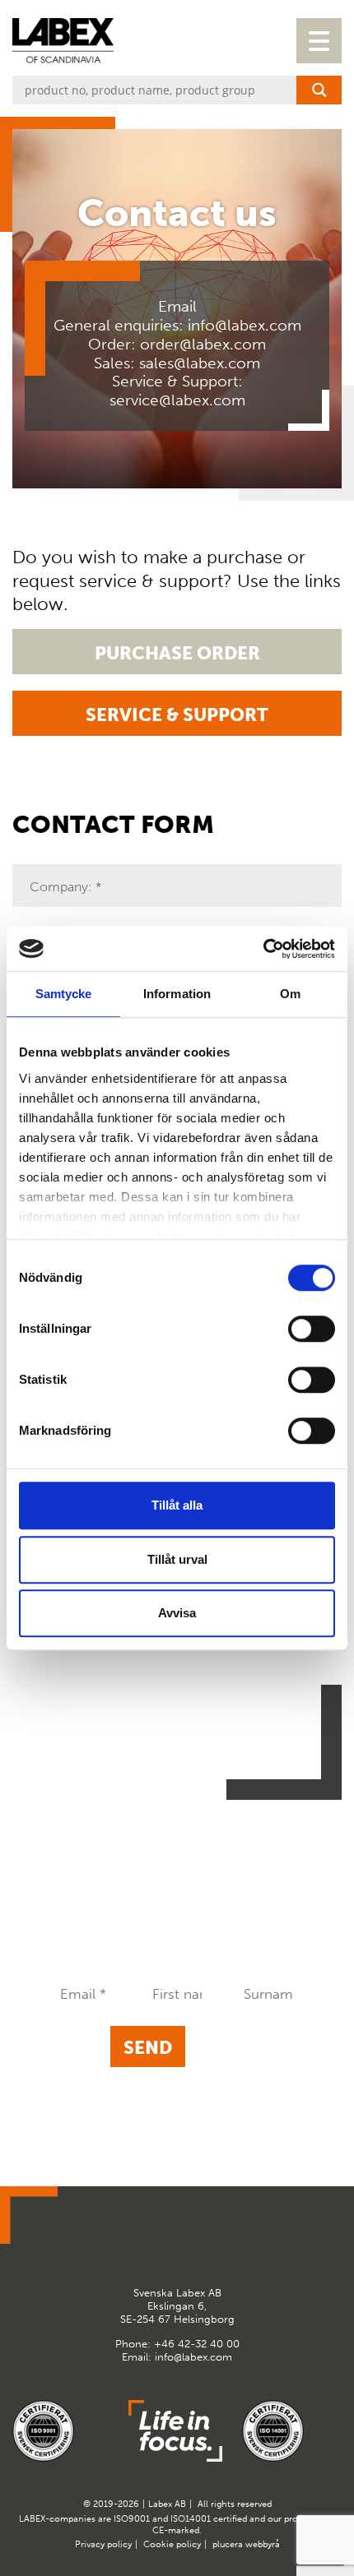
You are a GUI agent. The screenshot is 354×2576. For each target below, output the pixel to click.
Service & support (177, 715)
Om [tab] (290, 994)
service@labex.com (177, 400)
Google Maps (157, 2245)
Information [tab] (177, 994)
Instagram (198, 2245)
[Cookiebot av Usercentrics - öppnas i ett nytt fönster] (263, 949)
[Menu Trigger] (319, 41)
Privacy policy (103, 2544)
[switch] (312, 1329)
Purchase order (177, 653)
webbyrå (263, 2544)
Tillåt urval (177, 1559)
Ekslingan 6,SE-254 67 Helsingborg (177, 2305)
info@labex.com (245, 326)
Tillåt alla (177, 1505)
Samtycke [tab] (64, 994)
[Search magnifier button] (319, 90)
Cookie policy (172, 2544)
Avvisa (177, 1613)
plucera (228, 2544)
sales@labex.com (200, 363)
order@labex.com (203, 345)
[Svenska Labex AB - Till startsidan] (63, 41)
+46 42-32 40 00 (197, 2344)
